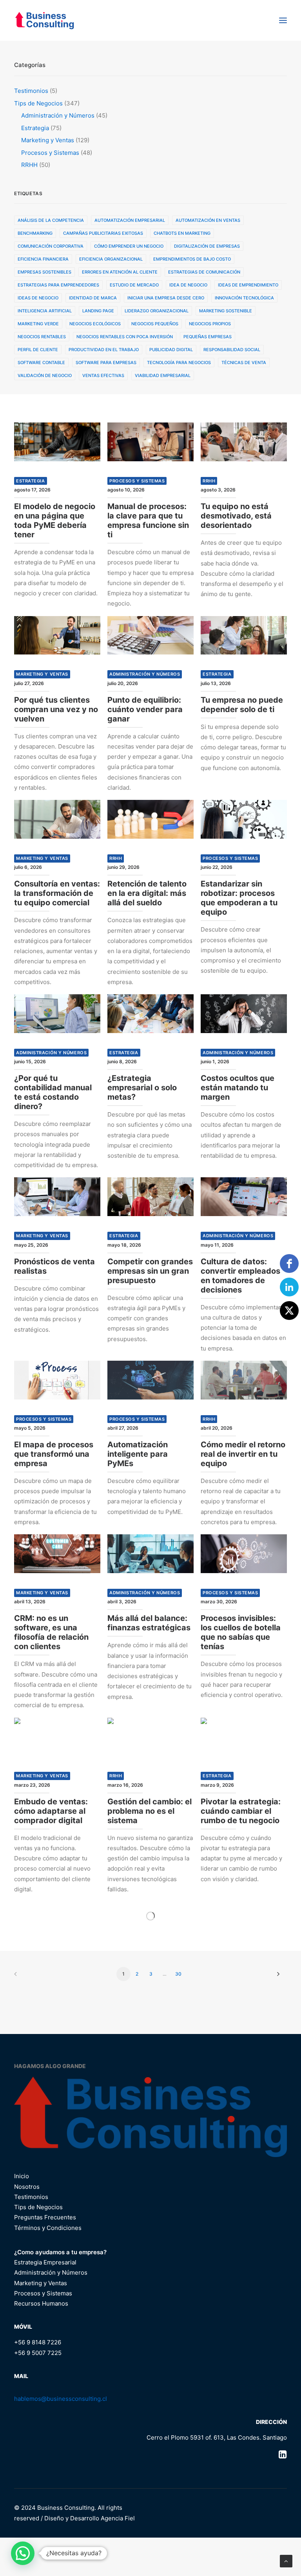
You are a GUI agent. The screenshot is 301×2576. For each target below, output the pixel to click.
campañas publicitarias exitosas (103, 233)
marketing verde (38, 324)
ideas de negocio (38, 298)
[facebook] (289, 1264)
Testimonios (31, 2197)
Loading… (150, 1916)
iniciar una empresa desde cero (166, 298)
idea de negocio (188, 285)
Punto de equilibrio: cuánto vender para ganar (145, 709)
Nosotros (27, 2187)
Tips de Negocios (38, 2207)
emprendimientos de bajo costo (192, 259)
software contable (41, 363)
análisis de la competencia (51, 220)
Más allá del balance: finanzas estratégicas (149, 1623)
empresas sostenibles (44, 272)
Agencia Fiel (118, 2518)
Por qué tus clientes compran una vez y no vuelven (56, 709)
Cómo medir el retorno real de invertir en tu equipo (243, 1454)
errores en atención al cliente (120, 272)
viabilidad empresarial (163, 375)
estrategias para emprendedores (58, 285)
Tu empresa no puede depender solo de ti (242, 705)
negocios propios (210, 324)
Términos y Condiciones (48, 2228)
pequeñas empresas (208, 337)
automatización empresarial (130, 220)
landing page (98, 311)
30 (178, 1974)
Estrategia (31, 481)
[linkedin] (289, 1287)
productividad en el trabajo (104, 350)
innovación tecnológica (244, 298)
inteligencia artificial (45, 311)
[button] (283, 20)
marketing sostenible (226, 311)
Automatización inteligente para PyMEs (138, 1454)
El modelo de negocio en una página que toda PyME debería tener (55, 520)
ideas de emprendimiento (248, 285)
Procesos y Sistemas (137, 481)
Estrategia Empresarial (45, 2262)
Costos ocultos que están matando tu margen (238, 1088)
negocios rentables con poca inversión (125, 337)
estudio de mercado (134, 285)
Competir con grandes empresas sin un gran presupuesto (150, 1271)
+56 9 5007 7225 (38, 2353)
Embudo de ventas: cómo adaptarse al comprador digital (51, 1811)
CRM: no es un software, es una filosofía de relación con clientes (51, 1632)
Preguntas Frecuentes (45, 2217)
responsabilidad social (232, 350)
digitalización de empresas (207, 246)
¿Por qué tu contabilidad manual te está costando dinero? (53, 1092)
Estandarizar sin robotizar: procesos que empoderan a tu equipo (239, 898)
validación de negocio (45, 375)
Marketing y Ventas (42, 674)
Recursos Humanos (41, 2303)
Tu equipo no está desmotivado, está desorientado (236, 516)
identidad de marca (93, 298)
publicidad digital (171, 350)
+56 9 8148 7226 (38, 2342)
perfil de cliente (38, 350)
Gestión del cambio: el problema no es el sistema (150, 1811)
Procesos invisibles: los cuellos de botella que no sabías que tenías (241, 1632)
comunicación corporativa (51, 246)
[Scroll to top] (286, 2561)
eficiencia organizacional (111, 259)
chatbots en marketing (182, 233)
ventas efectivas (103, 375)
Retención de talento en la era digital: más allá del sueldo (147, 893)
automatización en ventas (208, 220)
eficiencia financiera (43, 259)
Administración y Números (145, 674)
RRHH (209, 481)
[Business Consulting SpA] (44, 20)
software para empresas (106, 363)
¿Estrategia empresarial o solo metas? (142, 1088)
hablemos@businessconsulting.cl (61, 2399)
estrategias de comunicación (204, 272)
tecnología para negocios (179, 363)
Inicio (22, 2176)
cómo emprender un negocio (129, 246)
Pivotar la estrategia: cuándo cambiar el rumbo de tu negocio (241, 1811)
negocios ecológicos (95, 324)
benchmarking (35, 233)
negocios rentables (42, 337)
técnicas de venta (244, 363)
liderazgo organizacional (157, 311)
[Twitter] (289, 1311)
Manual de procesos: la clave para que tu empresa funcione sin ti (148, 520)
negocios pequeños (155, 324)
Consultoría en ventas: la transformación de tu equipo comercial (57, 893)
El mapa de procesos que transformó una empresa (54, 1454)
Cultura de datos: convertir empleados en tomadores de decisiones (240, 1276)
